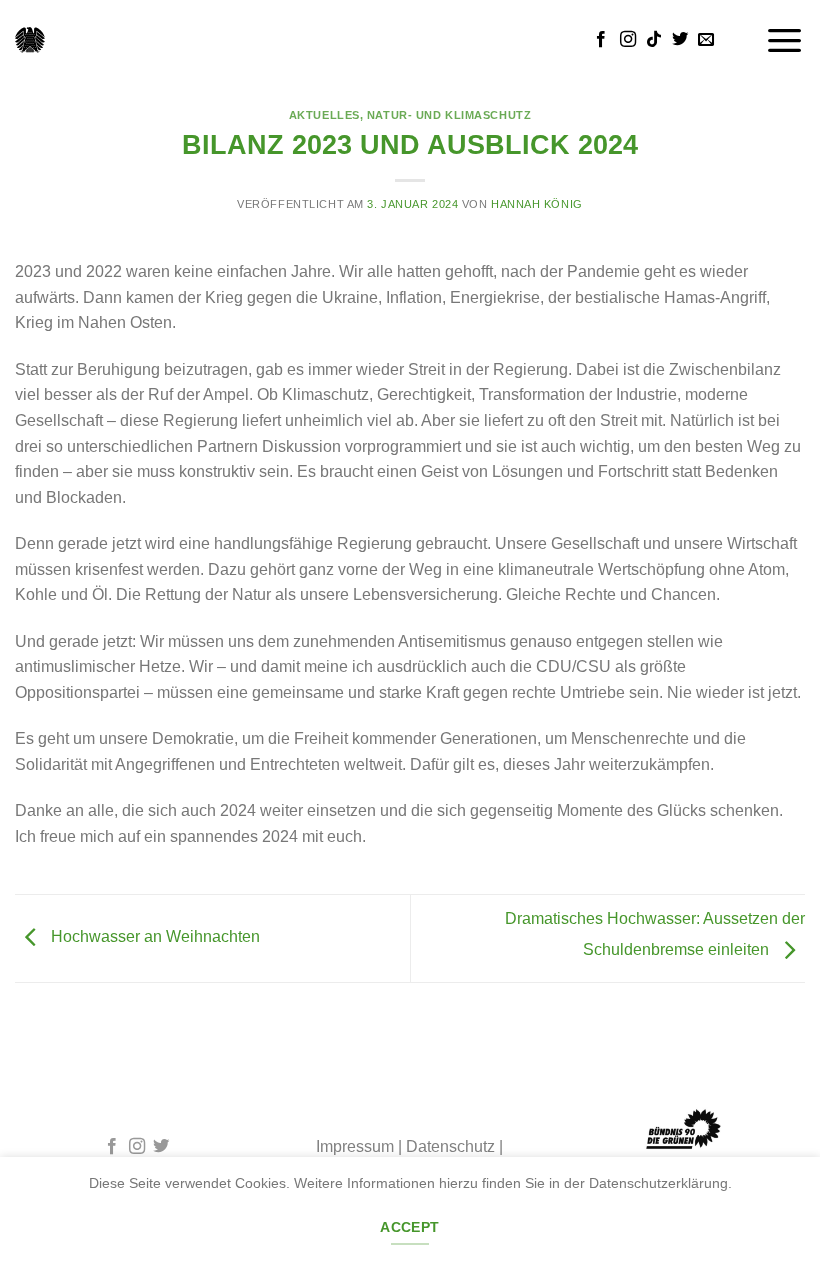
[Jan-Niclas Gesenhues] (30, 40)
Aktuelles (324, 115)
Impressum (355, 1146)
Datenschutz (450, 1146)
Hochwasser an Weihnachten (153, 937)
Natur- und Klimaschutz (449, 115)
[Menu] (785, 39)
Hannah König (537, 204)
